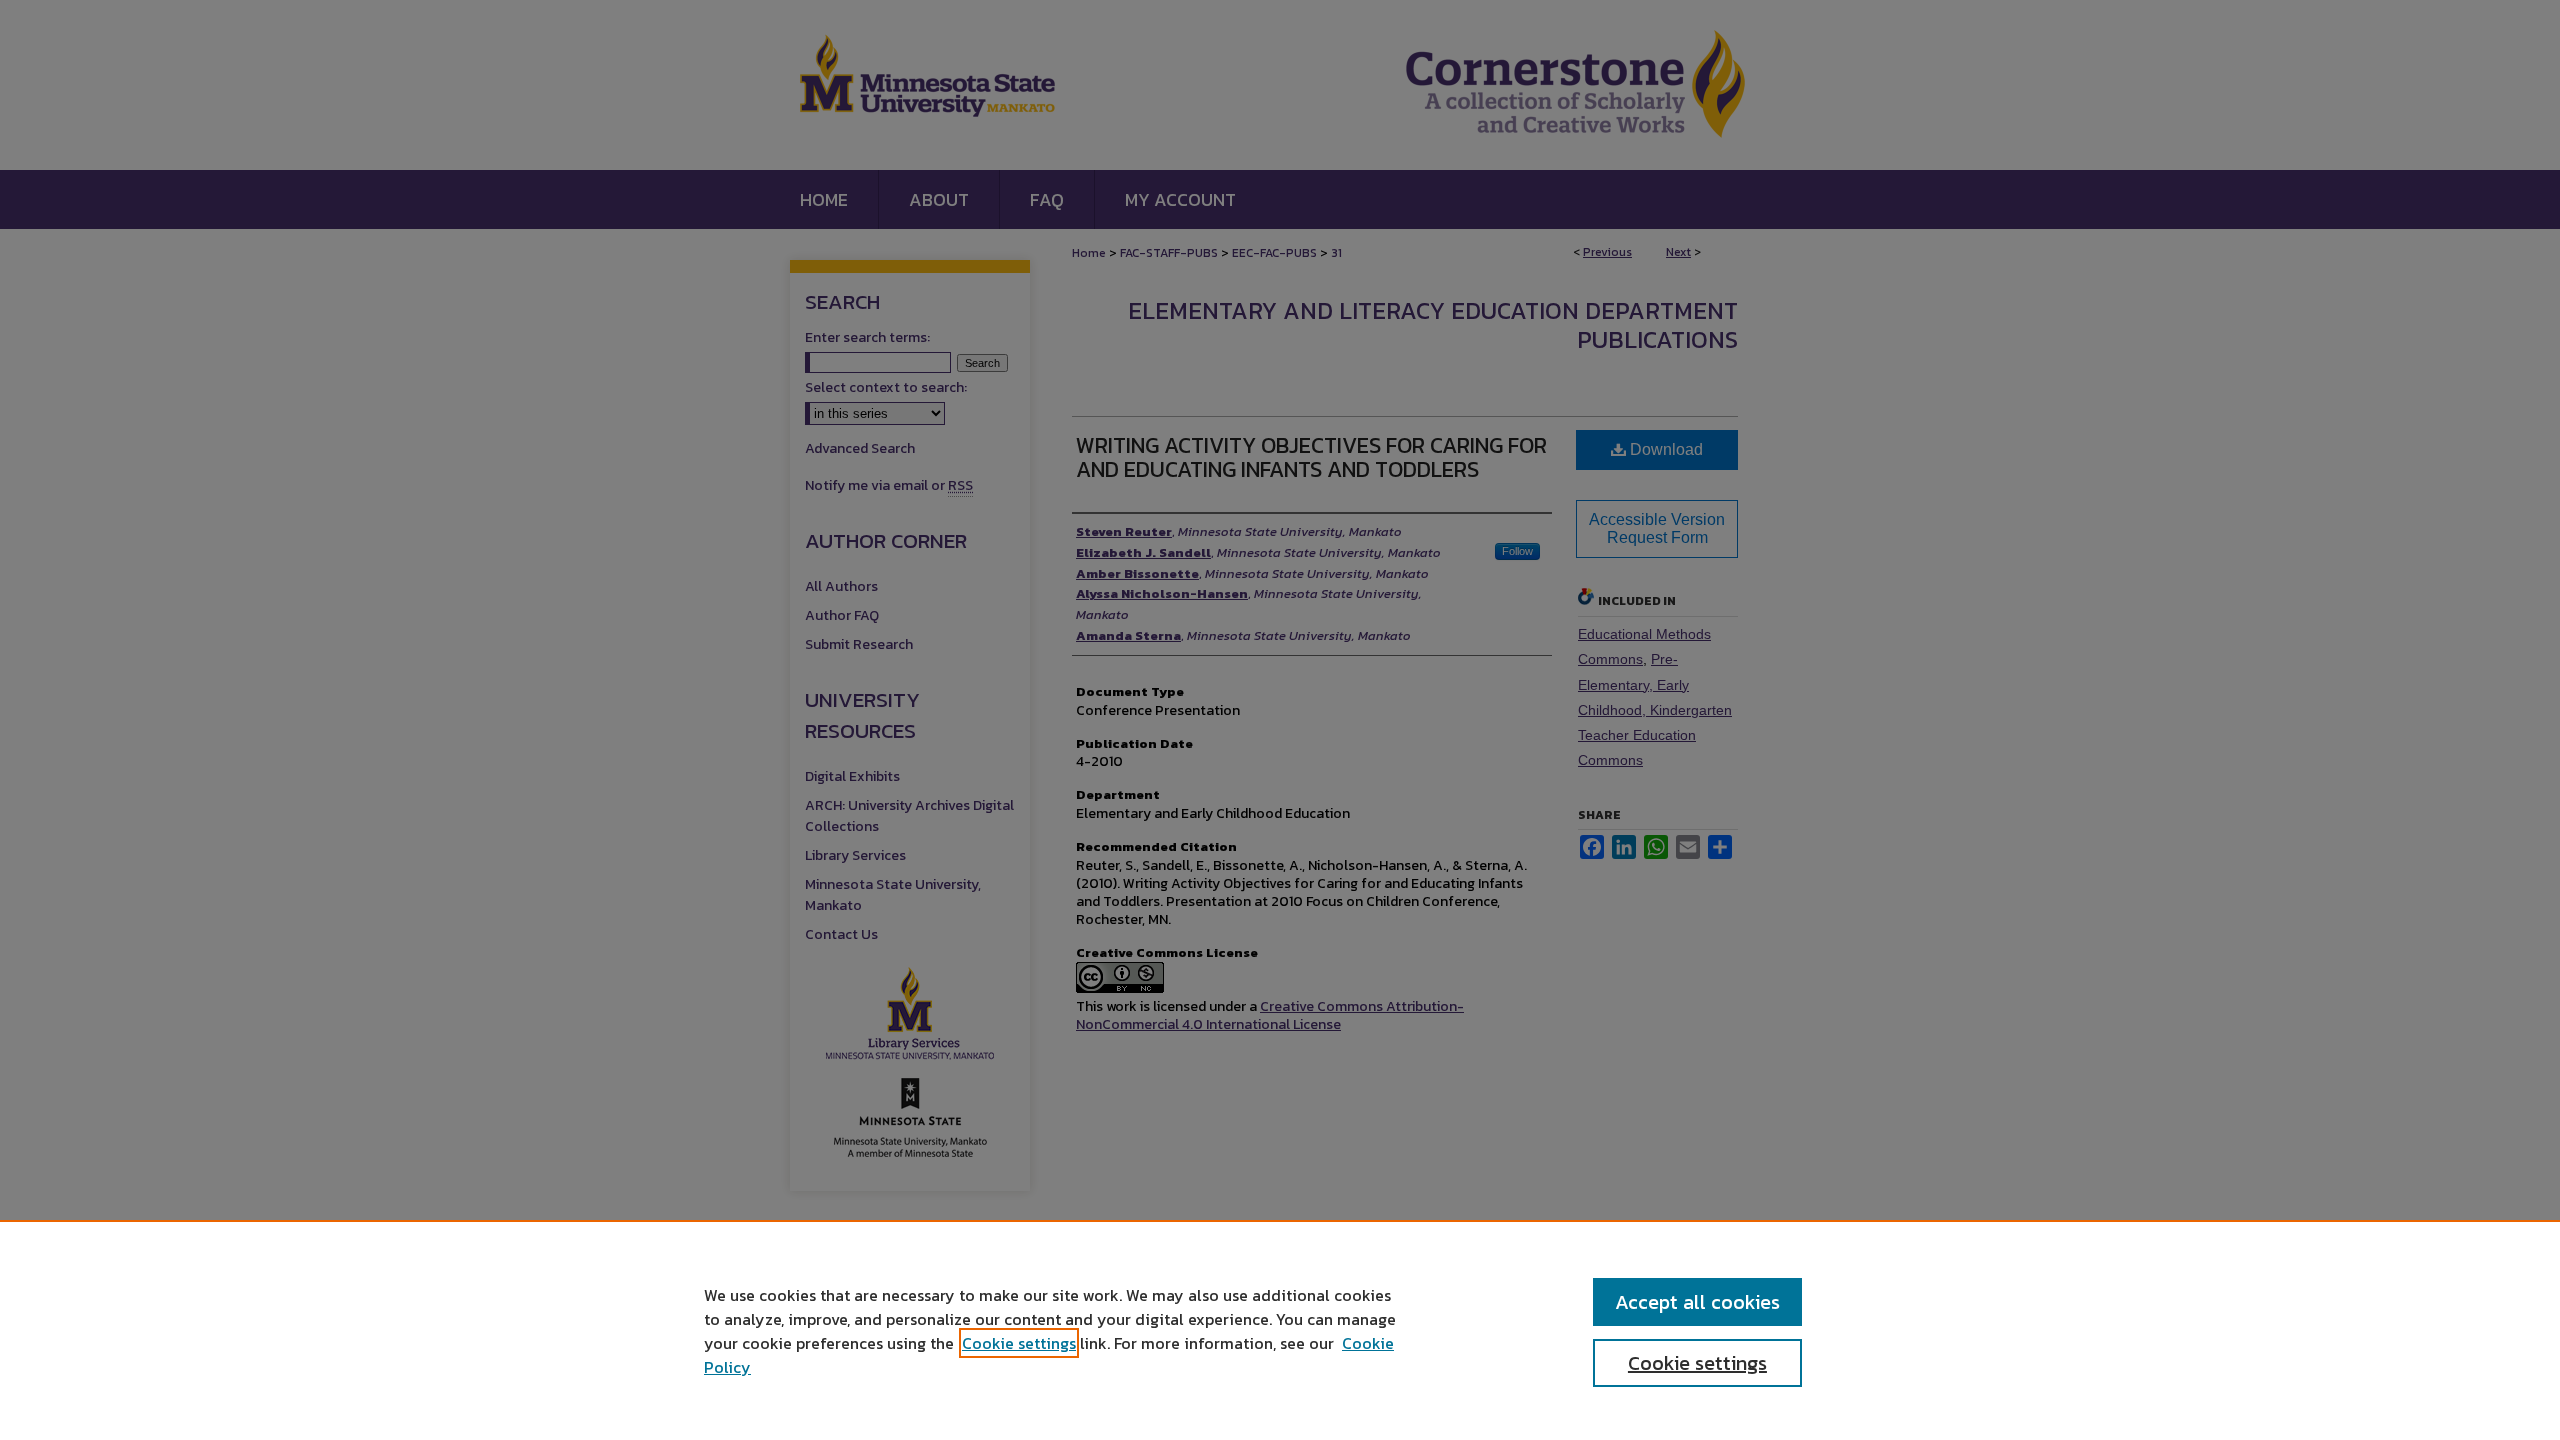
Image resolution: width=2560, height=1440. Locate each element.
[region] (1280, 1330)
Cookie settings (1019, 1343)
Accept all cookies (1697, 1302)
